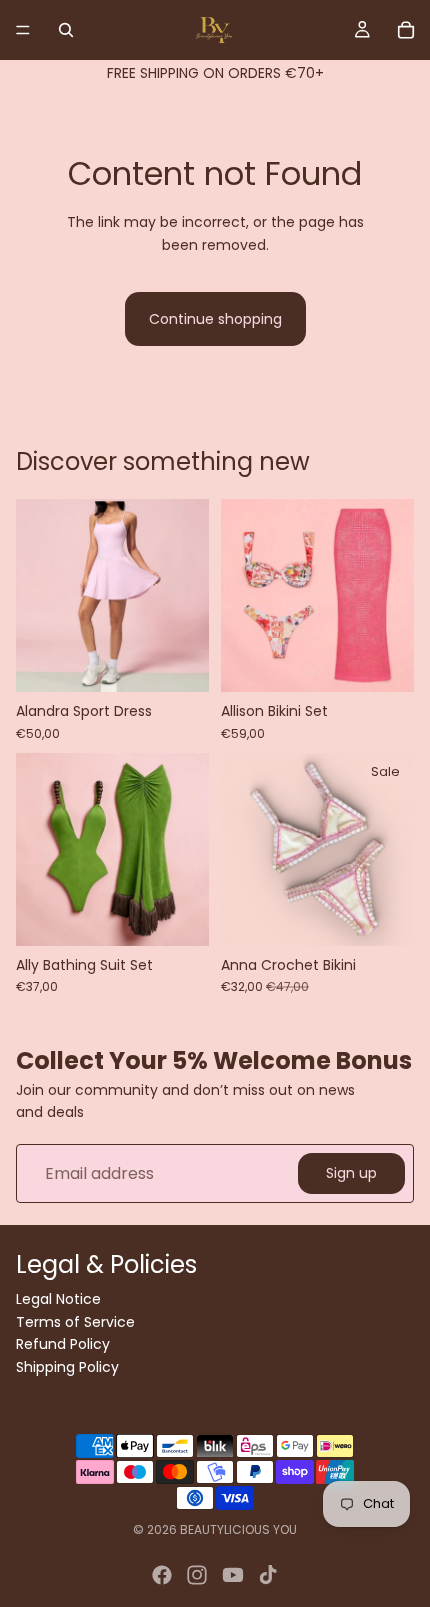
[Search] (66, 30)
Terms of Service (75, 1321)
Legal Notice (58, 1299)
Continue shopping (215, 319)
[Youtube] (233, 1575)
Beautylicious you (238, 1529)
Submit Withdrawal (84, 1391)
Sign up (351, 1174)
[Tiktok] (268, 1575)
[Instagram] (197, 1575)
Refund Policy (63, 1344)
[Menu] (23, 30)
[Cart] (406, 30)
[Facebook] (162, 1575)
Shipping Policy (67, 1366)
